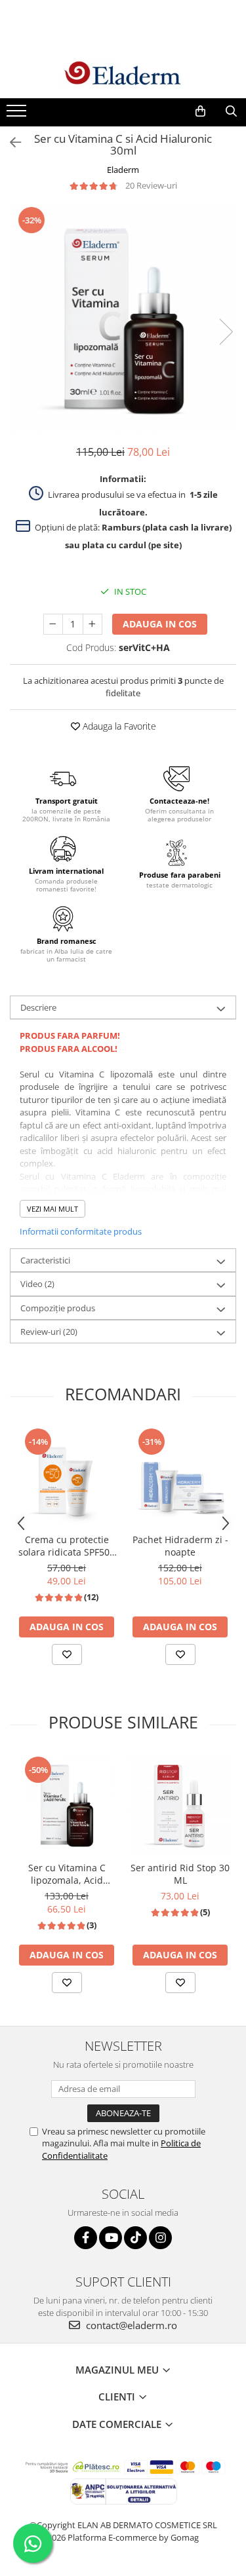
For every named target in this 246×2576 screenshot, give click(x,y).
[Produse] (18, 115)
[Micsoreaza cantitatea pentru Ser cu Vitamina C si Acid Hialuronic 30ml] (53, 624)
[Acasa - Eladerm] (123, 74)
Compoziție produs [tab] (58, 1308)
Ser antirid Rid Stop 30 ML (180, 1874)
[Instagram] (160, 2238)
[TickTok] (135, 2238)
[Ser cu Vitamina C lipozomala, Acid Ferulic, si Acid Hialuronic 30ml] (67, 1805)
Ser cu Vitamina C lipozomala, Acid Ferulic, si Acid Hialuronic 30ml (67, 1874)
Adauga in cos (160, 624)
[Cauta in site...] (231, 111)
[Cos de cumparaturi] (200, 111)
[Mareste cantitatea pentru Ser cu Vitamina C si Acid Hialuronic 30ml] (92, 624)
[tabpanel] (123, 319)
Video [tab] (37, 1284)
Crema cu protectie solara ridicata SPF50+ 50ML (67, 1546)
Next (226, 332)
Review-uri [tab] (49, 1332)
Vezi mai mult (52, 1209)
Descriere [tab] (38, 1007)
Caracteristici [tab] (45, 1260)
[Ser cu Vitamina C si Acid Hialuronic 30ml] (123, 319)
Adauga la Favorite (118, 726)
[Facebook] (86, 2238)
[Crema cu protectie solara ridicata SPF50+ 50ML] (67, 1477)
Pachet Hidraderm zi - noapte (180, 1546)
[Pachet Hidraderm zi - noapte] (180, 1477)
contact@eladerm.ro (130, 2325)
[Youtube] (111, 2238)
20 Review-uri (151, 185)
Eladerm (123, 170)
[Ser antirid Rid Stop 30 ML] (180, 1805)
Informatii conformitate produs (81, 1231)
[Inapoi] (10, 142)
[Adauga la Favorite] (67, 1654)
